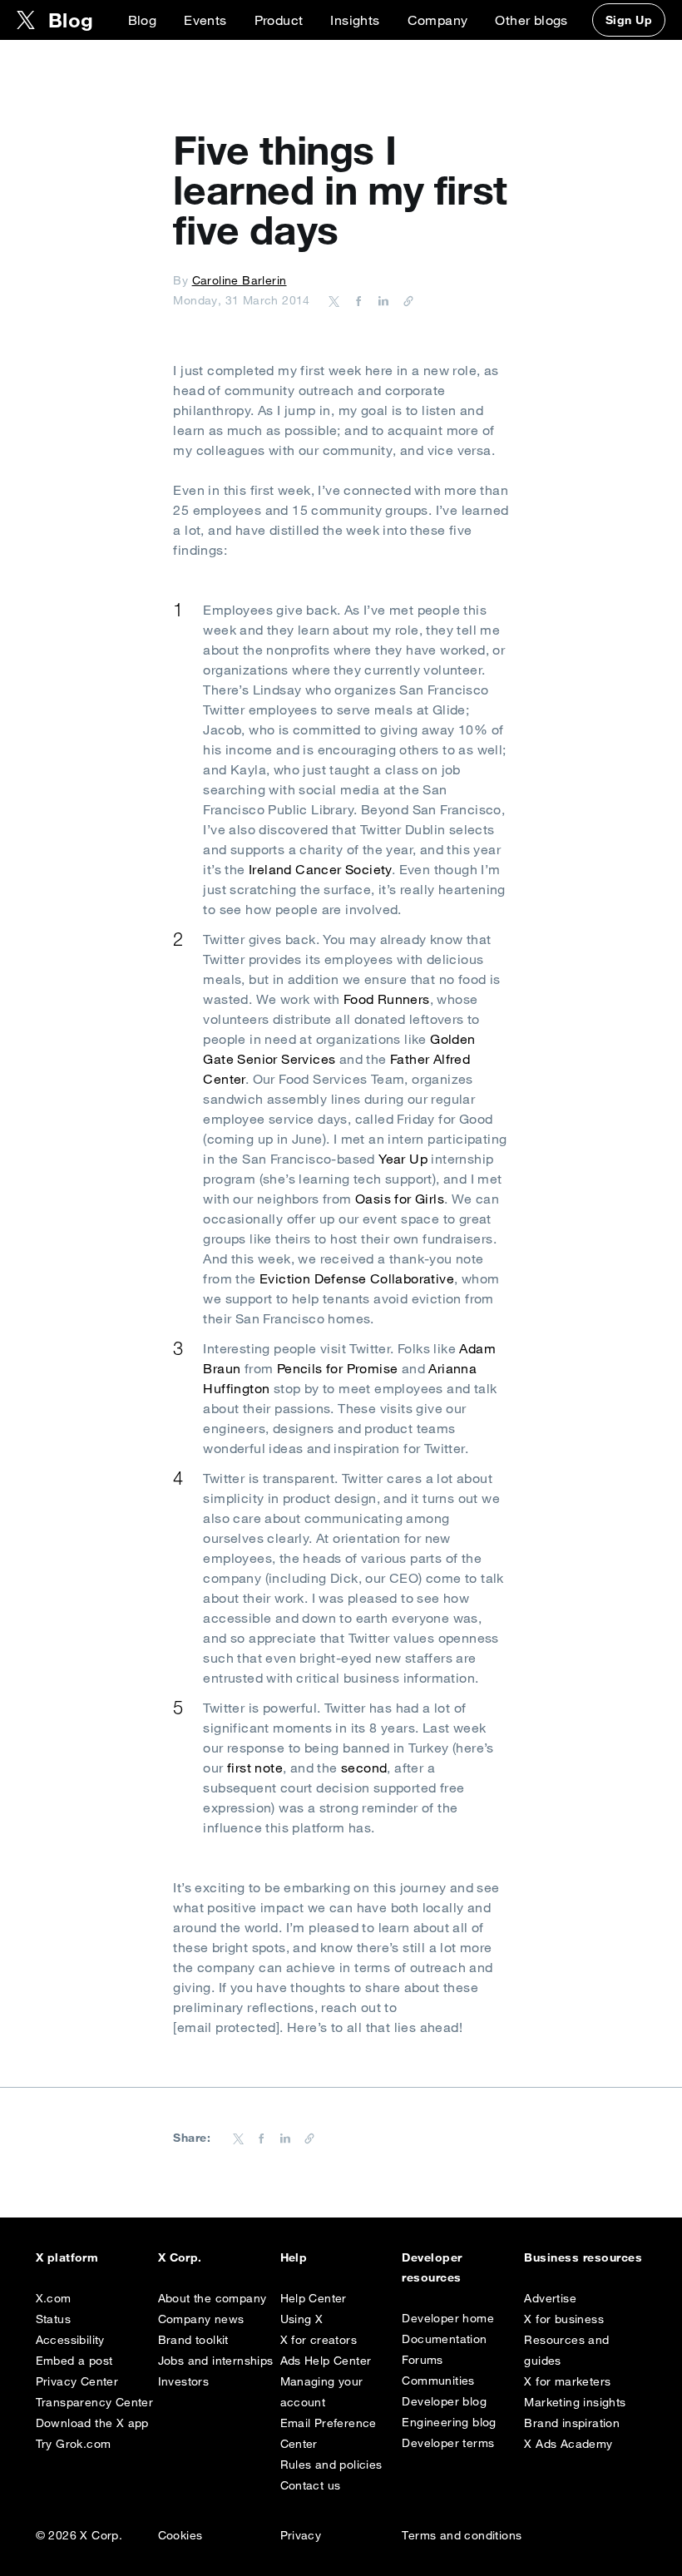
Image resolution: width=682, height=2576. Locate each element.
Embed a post (74, 2361)
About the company (213, 2298)
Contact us (311, 2485)
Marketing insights (575, 2402)
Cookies (180, 2535)
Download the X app (92, 2423)
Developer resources (432, 2267)
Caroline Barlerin (240, 280)
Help (294, 2257)
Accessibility (70, 2340)
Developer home (448, 2318)
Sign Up (629, 20)
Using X (302, 2319)
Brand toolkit (193, 2340)
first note (255, 1768)
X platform (67, 2257)
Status (53, 2319)
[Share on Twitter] (334, 300)
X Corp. (180, 2257)
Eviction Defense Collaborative (357, 1278)
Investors (184, 2381)
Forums (422, 2360)
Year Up (403, 1159)
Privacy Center (77, 2381)
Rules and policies (331, 2465)
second (364, 1768)
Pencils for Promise (338, 1368)
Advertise (550, 2298)
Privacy (301, 2535)
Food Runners (387, 999)
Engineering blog (449, 2422)
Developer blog (444, 2401)
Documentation (444, 2339)
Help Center (314, 2298)
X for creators (319, 2340)
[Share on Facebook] (356, 300)
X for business (564, 2319)
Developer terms (448, 2443)
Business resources (583, 2257)
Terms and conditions (462, 2535)
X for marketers (567, 2381)
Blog (143, 20)
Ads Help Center (326, 2361)
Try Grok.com (74, 2444)
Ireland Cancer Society (320, 869)
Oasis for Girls (400, 1199)
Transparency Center (95, 2402)
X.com (54, 2298)
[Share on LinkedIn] (381, 300)
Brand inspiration (572, 2423)
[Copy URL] (404, 300)
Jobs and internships (216, 2361)
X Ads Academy (568, 2444)
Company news (201, 2319)
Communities (438, 2381)
